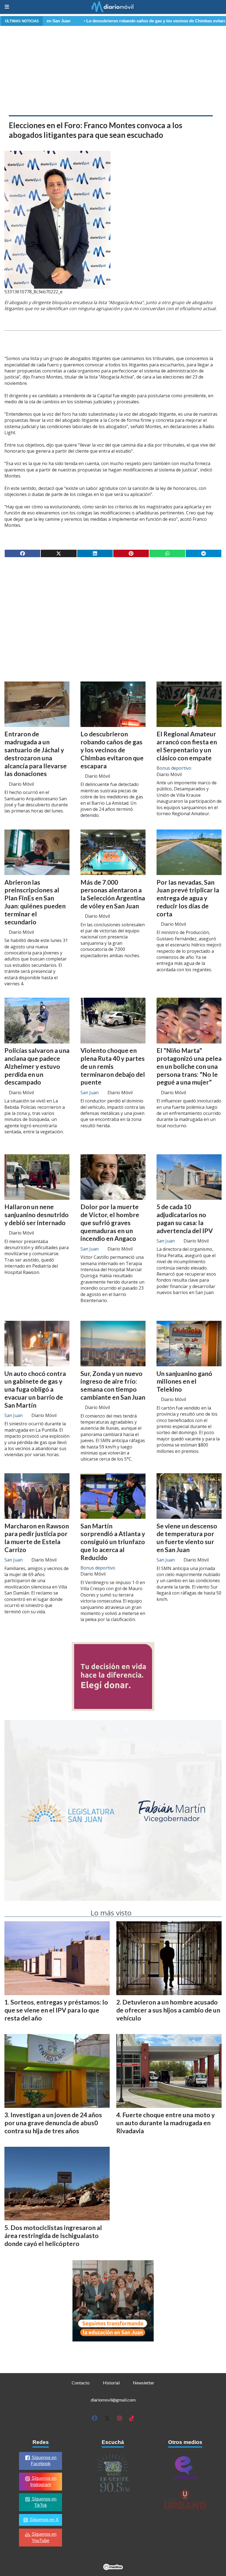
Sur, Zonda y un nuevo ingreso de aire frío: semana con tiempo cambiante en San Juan (113, 1385)
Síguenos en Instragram (44, 2481)
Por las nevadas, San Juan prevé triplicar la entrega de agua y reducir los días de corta (188, 898)
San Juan (90, 1093)
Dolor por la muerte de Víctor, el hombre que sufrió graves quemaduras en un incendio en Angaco (110, 1223)
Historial (111, 2383)
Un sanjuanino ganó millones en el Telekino (184, 1381)
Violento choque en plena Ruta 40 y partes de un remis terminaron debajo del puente (113, 1066)
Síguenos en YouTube (44, 2537)
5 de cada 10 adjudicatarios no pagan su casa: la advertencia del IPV (185, 1219)
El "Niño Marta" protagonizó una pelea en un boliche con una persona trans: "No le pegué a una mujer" (189, 1066)
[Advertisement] (113, 69)
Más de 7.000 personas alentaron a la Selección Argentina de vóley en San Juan (113, 894)
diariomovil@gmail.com (113, 2400)
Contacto (81, 2383)
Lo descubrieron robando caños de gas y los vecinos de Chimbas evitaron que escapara (100, 21)
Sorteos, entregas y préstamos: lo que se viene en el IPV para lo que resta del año (56, 2010)
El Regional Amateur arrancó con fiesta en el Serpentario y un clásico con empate (187, 746)
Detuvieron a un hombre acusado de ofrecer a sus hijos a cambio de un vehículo (168, 2010)
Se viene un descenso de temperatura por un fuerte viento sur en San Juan (187, 1538)
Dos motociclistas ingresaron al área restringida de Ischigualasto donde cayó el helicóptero (53, 2236)
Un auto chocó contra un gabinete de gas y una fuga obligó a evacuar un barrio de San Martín (35, 1389)
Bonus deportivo (174, 768)
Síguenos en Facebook (44, 2461)
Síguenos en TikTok (44, 2502)
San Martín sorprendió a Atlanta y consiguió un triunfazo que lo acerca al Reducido (113, 1542)
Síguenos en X (44, 2520)
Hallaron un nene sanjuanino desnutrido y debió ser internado (37, 1215)
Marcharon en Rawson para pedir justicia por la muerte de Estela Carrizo (37, 1538)
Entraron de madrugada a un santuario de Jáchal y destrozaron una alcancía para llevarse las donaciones (36, 754)
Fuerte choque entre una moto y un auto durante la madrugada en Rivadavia (166, 2123)
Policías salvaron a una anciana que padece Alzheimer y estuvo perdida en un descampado (37, 1066)
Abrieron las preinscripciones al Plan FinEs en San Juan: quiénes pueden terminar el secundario (35, 902)
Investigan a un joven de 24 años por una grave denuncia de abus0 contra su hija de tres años (53, 2123)
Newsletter (144, 2383)
